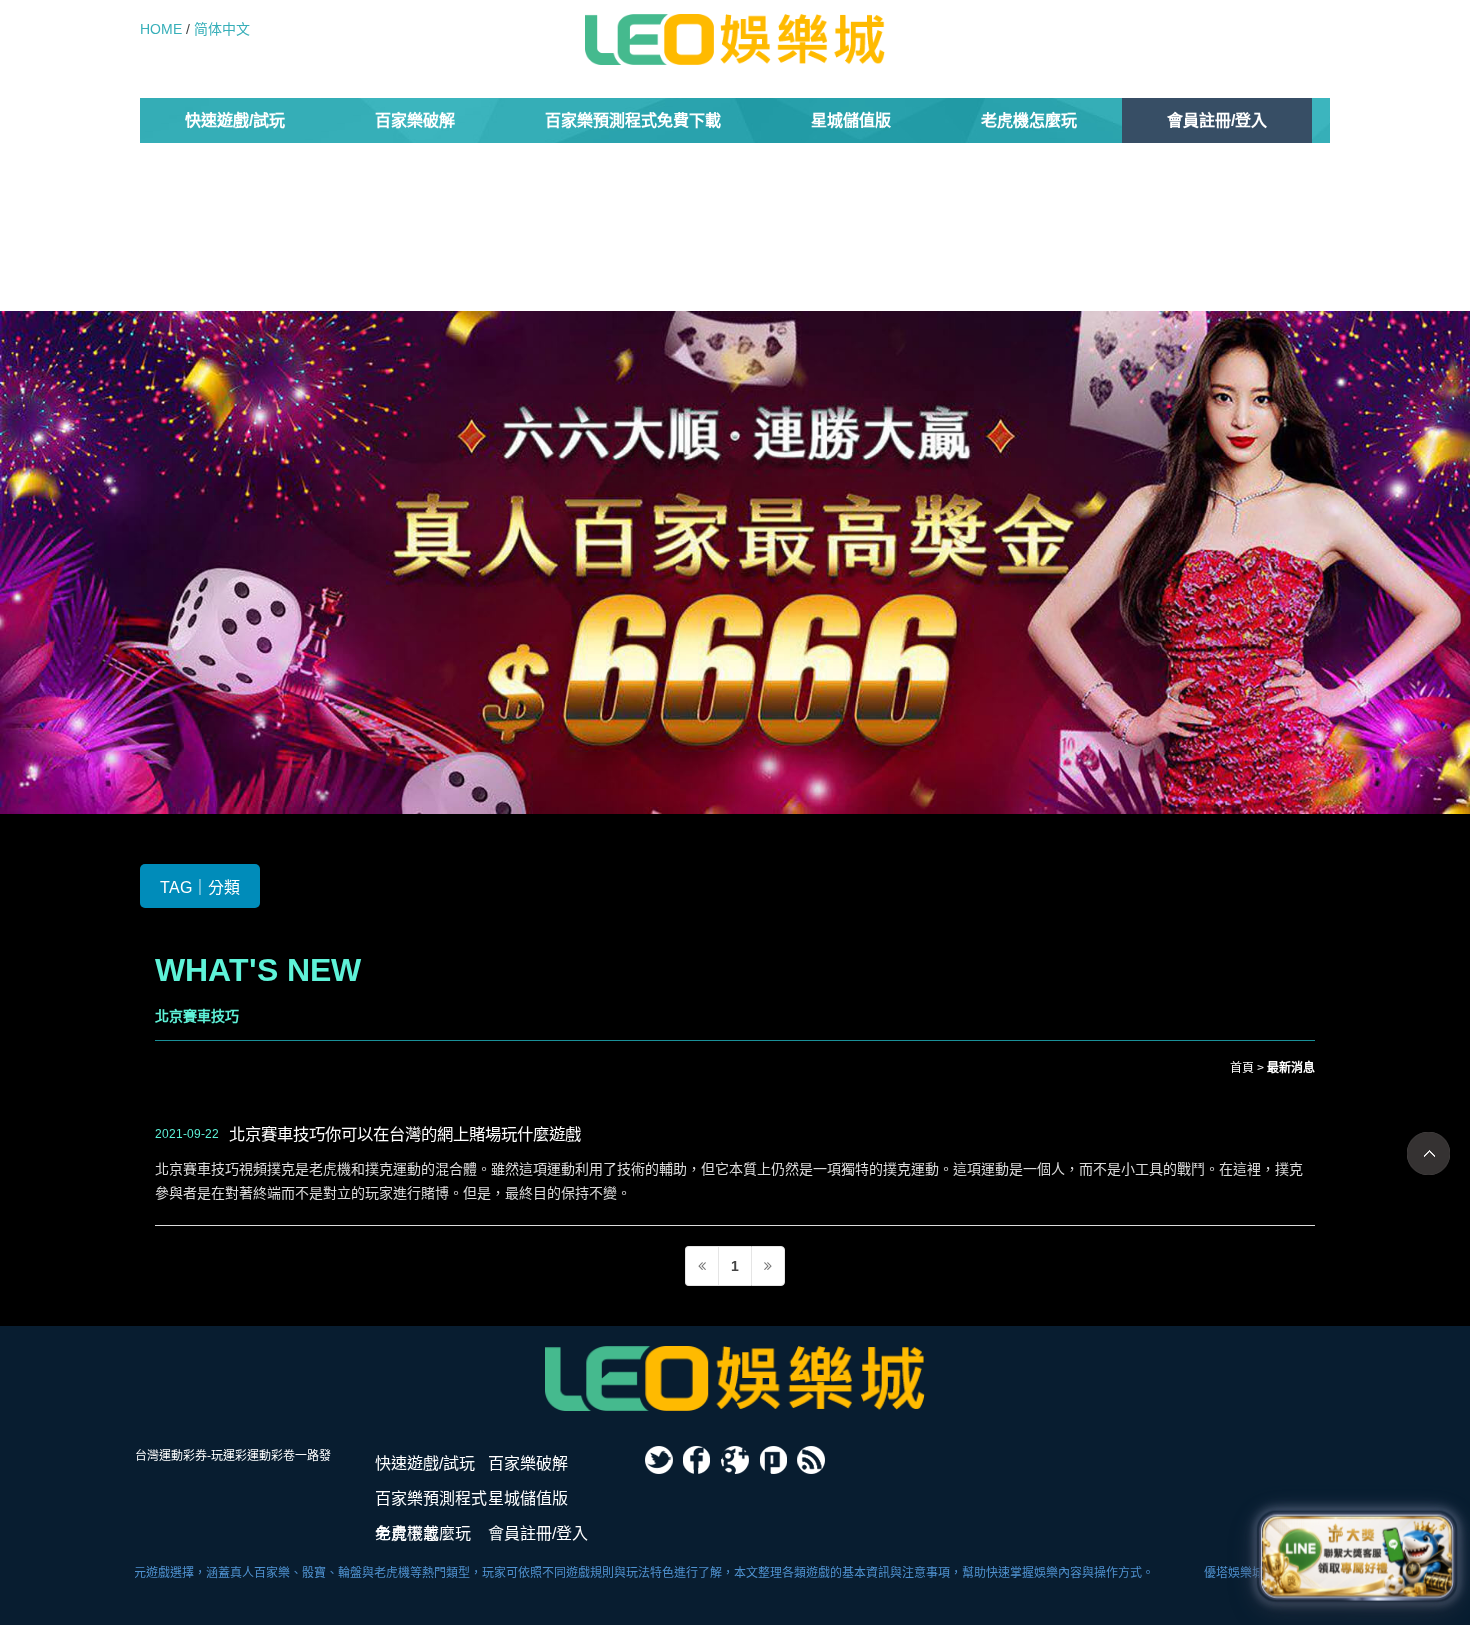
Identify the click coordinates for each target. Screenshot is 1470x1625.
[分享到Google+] (735, 1460)
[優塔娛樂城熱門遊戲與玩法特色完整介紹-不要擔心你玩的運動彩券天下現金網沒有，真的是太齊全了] (735, 39)
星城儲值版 (851, 120)
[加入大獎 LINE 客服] (1357, 1554)
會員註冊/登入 (1217, 120)
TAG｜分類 (200, 887)
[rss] (811, 1460)
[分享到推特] (659, 1460)
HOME (161, 29)
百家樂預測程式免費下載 (633, 120)
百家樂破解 (415, 120)
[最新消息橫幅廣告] (735, 561)
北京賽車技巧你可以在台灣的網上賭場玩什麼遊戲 (405, 1134)
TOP (1428, 1153)
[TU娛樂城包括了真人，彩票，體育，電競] (735, 1378)
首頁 (1242, 1068)
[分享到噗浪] (773, 1460)
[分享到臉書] (697, 1460)
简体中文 (222, 29)
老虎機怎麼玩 (1029, 120)
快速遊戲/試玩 (235, 120)
